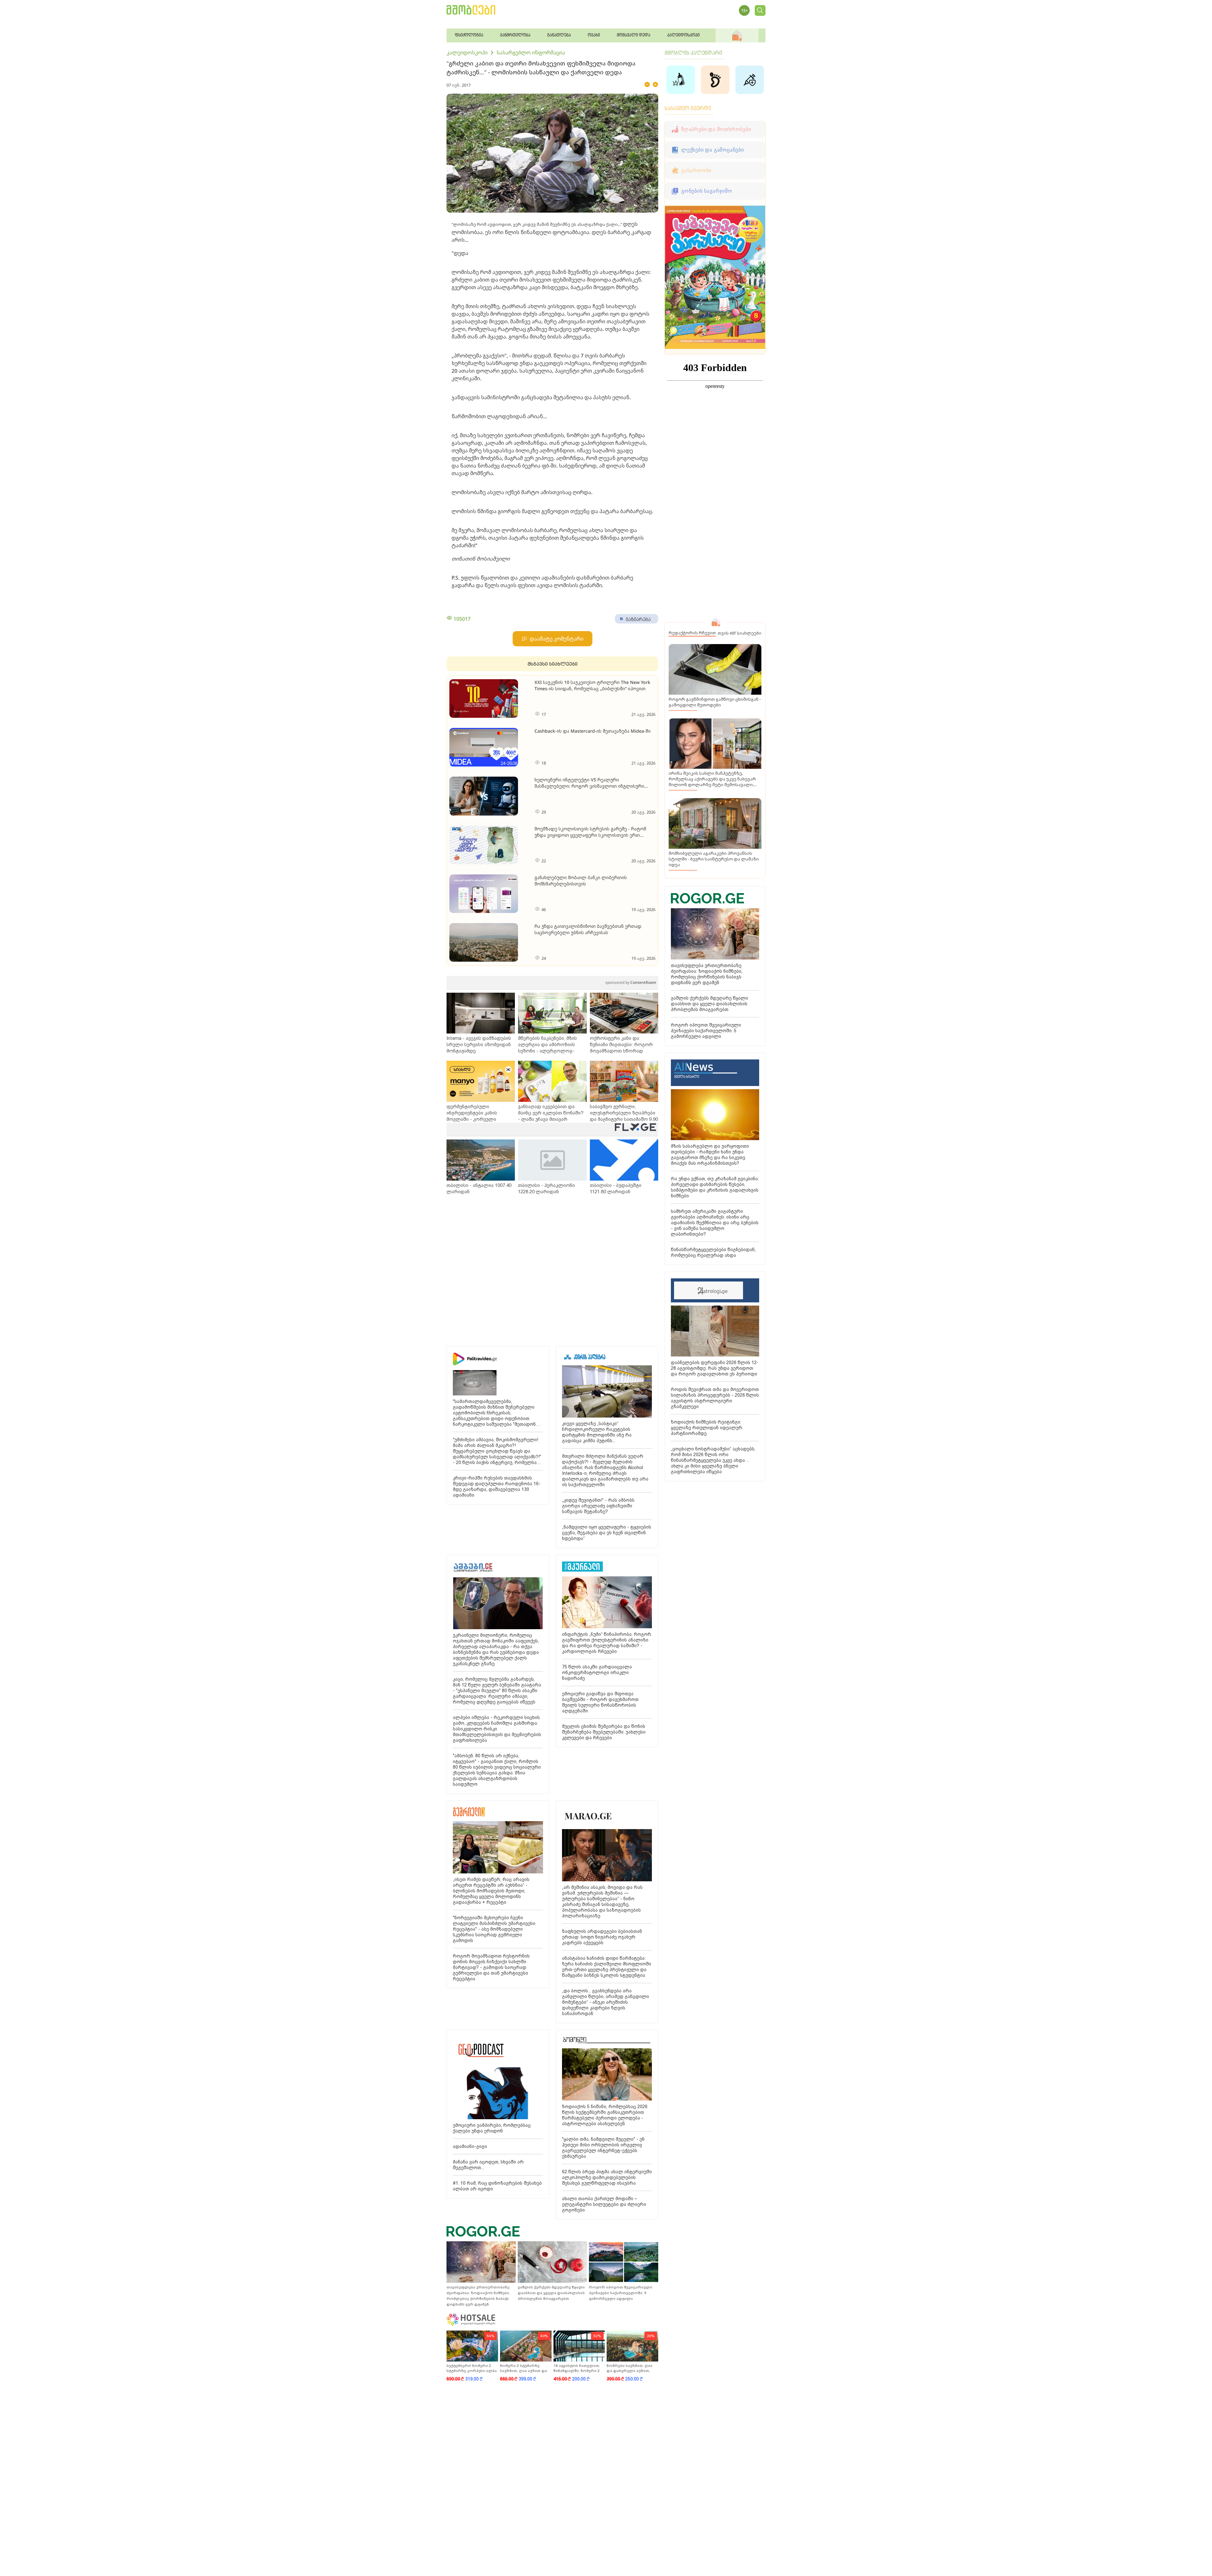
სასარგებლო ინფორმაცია (531, 53)
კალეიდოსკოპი (467, 53)
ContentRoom (631, 982)
